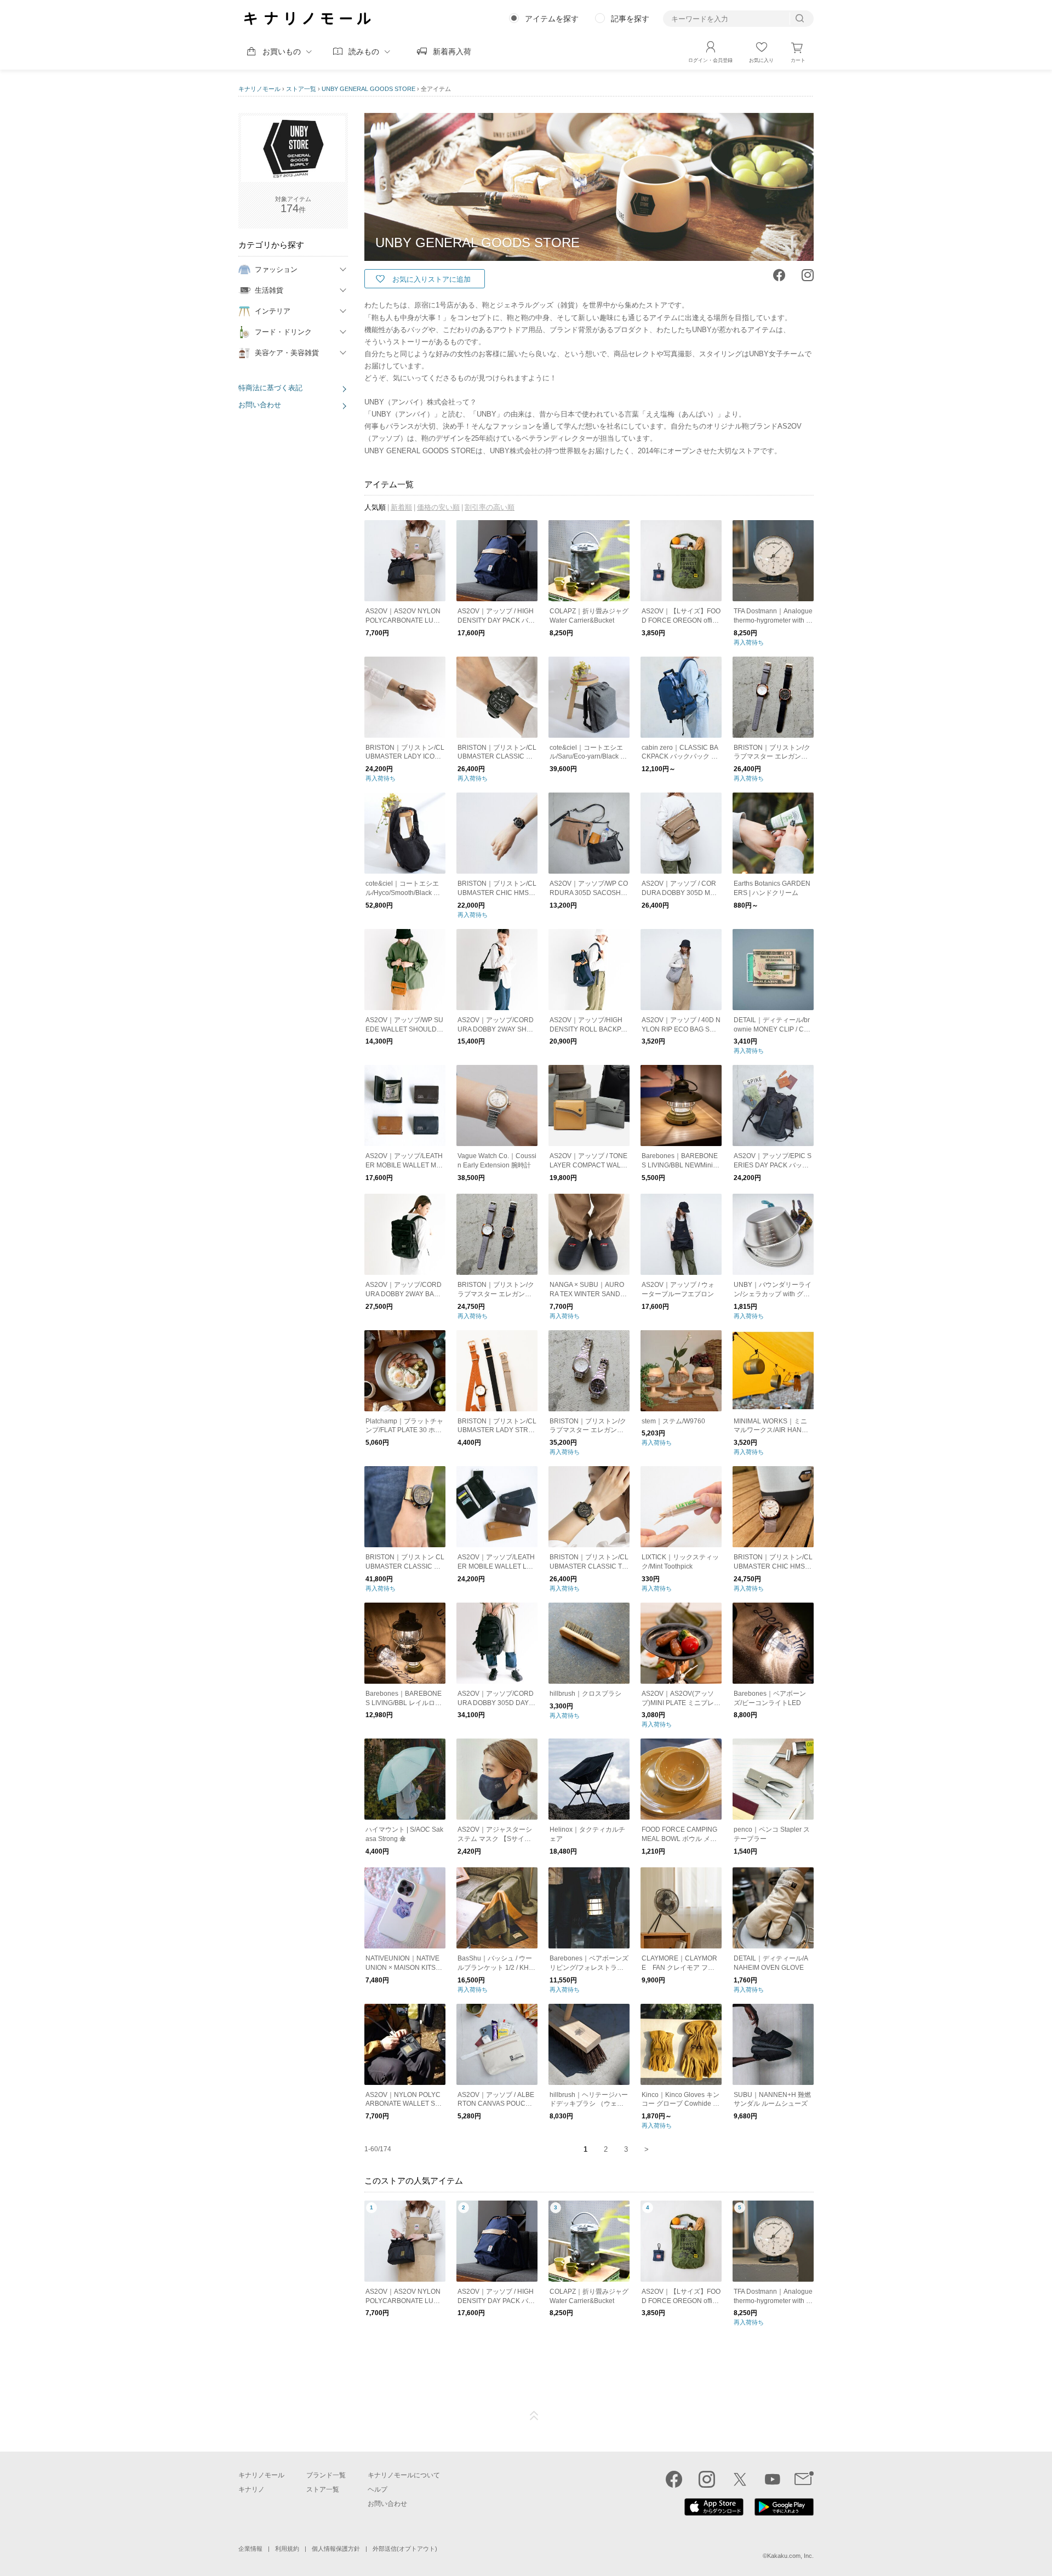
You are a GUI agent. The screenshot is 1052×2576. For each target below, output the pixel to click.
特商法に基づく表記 (270, 388)
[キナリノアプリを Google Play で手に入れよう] (784, 2513)
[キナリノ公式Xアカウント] (740, 2479)
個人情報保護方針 (336, 2549)
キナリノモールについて (404, 2475)
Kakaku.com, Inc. (790, 2556)
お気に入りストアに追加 (431, 279)
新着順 (401, 507)
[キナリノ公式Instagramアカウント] (707, 2479)
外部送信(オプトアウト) (405, 2549)
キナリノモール (259, 89)
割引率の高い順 (490, 507)
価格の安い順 (438, 507)
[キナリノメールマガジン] (804, 2479)
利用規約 (287, 2549)
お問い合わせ (260, 405)
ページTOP (534, 2416)
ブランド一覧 (326, 2475)
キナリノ (251, 2489)
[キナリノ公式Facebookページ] (674, 2479)
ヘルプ (378, 2489)
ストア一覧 (301, 89)
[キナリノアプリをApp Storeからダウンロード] (714, 2513)
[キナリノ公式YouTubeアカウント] (773, 2479)
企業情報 (250, 2549)
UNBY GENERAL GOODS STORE (368, 89)
